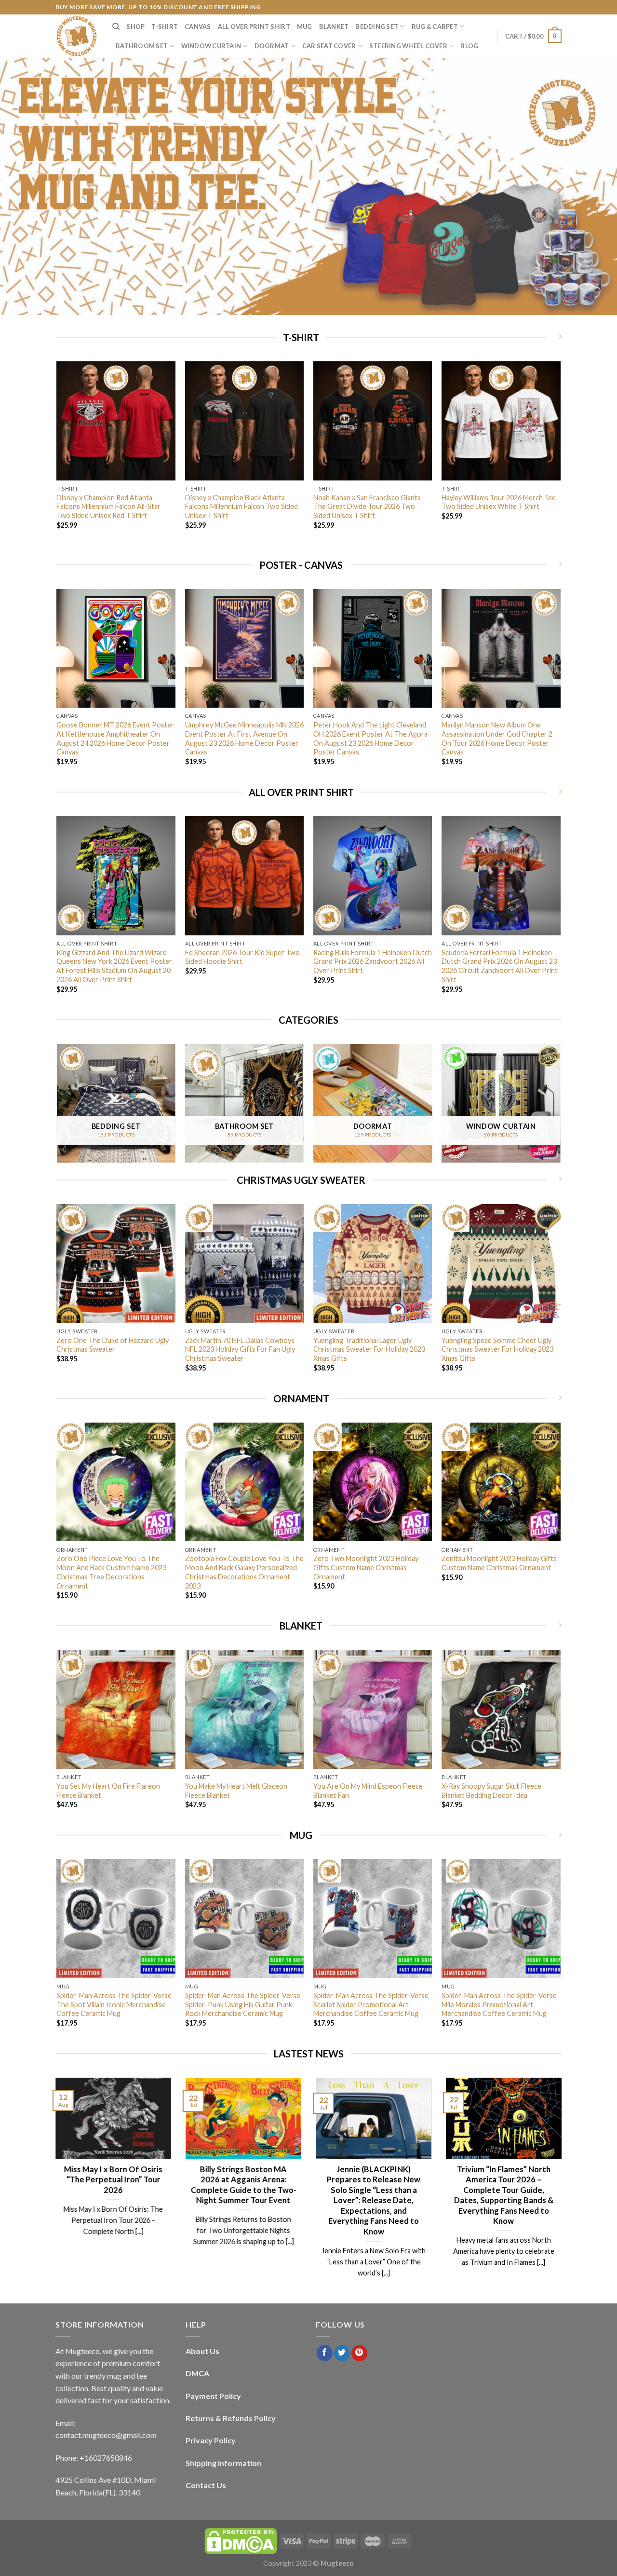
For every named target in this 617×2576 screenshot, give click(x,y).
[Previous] (57, 458)
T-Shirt (165, 27)
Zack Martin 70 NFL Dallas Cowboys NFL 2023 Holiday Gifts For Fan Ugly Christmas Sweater (240, 1349)
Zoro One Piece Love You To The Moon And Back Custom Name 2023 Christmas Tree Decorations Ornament (111, 1572)
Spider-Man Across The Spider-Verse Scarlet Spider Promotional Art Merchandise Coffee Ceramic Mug (371, 2004)
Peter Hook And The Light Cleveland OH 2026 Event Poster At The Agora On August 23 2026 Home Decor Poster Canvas (370, 738)
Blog (469, 46)
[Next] (560, 458)
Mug (305, 27)
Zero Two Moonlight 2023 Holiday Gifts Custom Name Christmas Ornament (366, 1567)
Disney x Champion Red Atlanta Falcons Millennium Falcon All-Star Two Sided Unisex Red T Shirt (108, 507)
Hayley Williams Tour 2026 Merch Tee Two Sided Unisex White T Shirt (499, 502)
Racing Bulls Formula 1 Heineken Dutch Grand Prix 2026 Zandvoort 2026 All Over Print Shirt (373, 961)
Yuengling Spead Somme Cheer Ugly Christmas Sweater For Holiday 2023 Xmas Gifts (497, 1349)
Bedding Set (377, 27)
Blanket (334, 27)
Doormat (272, 46)
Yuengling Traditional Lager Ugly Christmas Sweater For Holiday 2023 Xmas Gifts (369, 1349)
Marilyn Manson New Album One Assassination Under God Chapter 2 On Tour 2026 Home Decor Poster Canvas (497, 738)
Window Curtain (211, 46)
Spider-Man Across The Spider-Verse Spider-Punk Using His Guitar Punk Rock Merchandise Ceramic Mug (243, 2004)
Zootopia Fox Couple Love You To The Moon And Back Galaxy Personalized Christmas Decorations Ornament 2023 (244, 1572)
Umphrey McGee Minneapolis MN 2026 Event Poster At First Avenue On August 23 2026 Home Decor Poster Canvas (244, 738)
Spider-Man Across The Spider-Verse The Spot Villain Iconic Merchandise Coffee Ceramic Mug (114, 2004)
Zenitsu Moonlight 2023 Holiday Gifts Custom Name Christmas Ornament (499, 1563)
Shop (135, 27)
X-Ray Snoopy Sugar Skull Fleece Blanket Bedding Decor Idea (491, 1791)
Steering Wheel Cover (408, 46)
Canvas (198, 27)
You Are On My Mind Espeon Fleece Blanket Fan (368, 1791)
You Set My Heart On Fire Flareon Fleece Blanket (108, 1791)
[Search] (116, 27)
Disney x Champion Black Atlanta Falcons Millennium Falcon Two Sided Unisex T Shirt (241, 507)
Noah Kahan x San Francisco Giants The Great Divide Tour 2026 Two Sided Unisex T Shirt (367, 507)
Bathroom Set (142, 46)
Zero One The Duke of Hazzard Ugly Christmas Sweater (113, 1345)
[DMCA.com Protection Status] (241, 2541)
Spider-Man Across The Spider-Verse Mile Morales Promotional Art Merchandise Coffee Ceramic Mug (499, 2004)
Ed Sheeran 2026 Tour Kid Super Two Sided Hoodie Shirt (242, 957)
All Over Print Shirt (254, 27)
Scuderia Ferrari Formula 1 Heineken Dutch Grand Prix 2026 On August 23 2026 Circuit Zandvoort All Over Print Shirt (500, 966)
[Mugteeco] (77, 36)
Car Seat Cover (329, 46)
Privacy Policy (211, 2440)
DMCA (197, 2373)
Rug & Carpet (435, 27)
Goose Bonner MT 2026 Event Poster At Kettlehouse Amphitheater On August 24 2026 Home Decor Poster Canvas (115, 738)
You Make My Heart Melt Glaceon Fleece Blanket (236, 1791)
